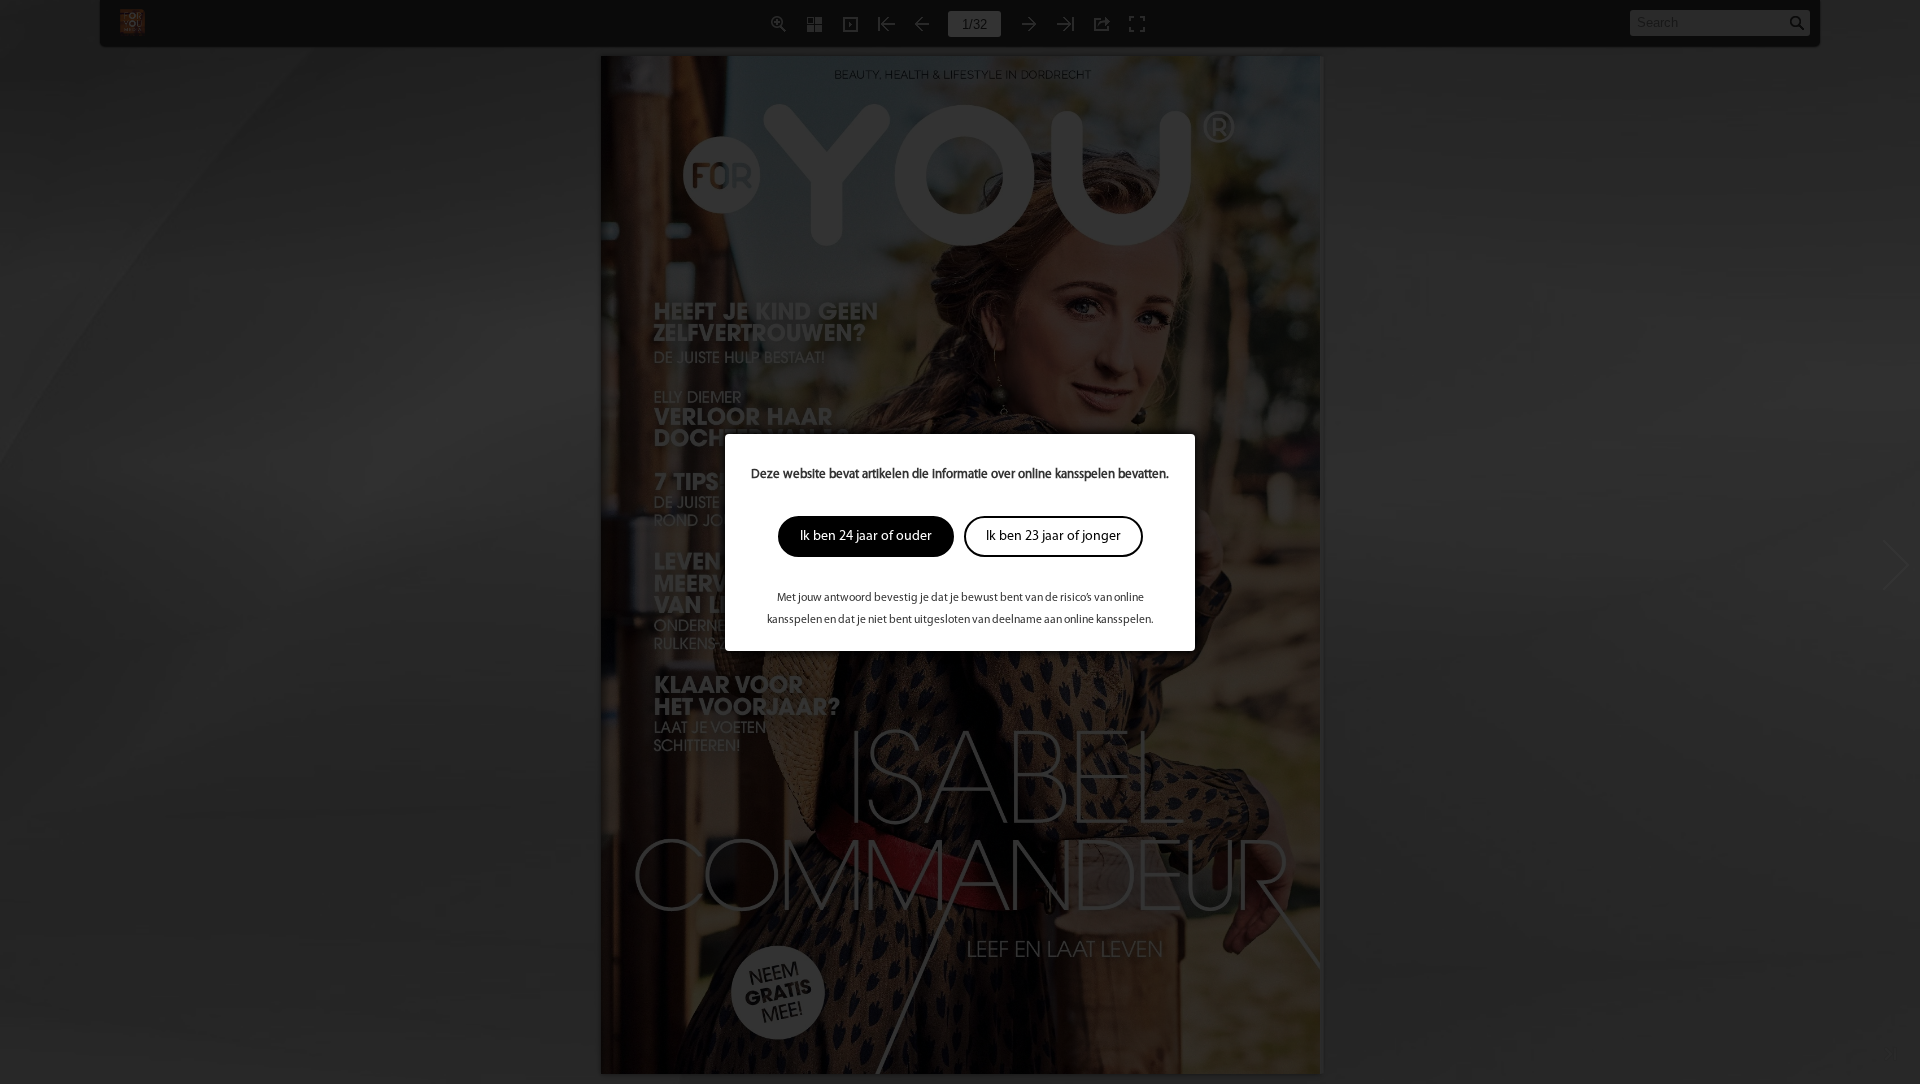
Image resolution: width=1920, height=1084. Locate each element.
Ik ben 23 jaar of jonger (1053, 536)
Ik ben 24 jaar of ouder (866, 536)
